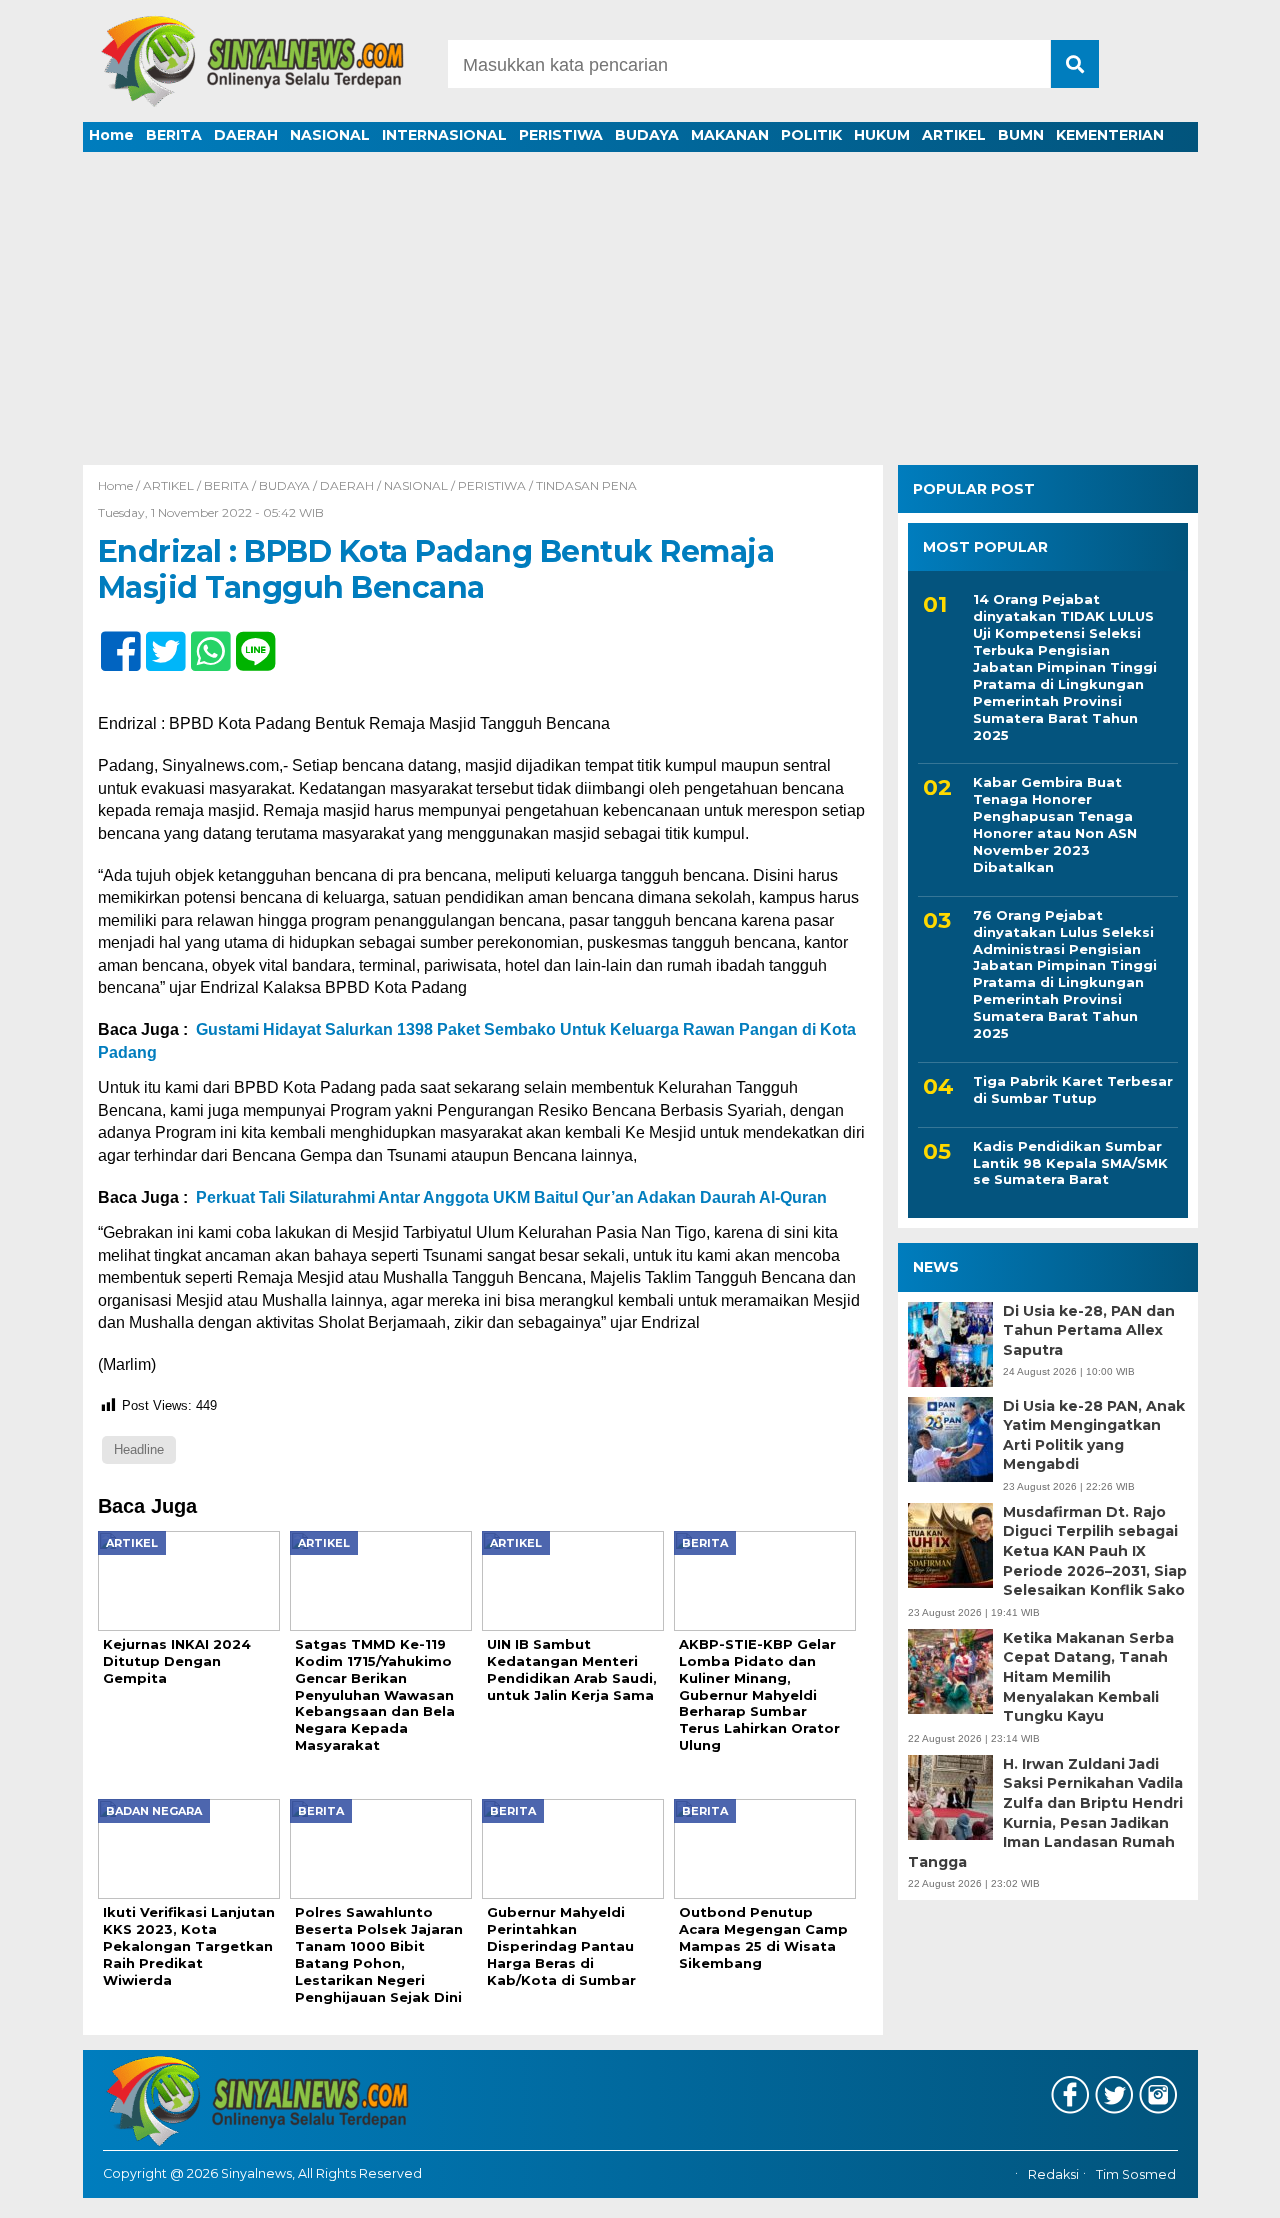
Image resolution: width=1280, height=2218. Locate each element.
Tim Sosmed (1136, 2175)
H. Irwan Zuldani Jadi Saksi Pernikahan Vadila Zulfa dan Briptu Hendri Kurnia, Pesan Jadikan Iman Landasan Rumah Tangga (1045, 1813)
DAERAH (246, 135)
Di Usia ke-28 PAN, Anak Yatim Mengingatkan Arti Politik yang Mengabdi (1094, 1435)
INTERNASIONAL (444, 135)
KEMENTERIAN (1110, 135)
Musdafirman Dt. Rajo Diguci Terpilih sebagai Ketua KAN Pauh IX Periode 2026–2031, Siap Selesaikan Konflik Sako (1095, 1551)
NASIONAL (330, 135)
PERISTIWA (561, 135)
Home (111, 135)
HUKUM (882, 135)
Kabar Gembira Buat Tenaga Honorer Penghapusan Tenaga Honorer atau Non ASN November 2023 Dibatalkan (1055, 824)
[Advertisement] (640, 315)
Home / (120, 485)
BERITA (174, 135)
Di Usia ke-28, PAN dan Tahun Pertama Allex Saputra (1089, 1330)
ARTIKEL (954, 135)
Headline (139, 1449)
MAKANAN (730, 135)
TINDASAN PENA (586, 485)
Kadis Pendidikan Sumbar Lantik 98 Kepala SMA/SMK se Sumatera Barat (1070, 1163)
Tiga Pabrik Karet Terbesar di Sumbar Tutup (1073, 1089)
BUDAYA (647, 135)
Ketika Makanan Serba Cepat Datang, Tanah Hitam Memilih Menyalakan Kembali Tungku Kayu (1088, 1677)
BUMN (1021, 135)
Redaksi (1053, 2175)
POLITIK (811, 135)
